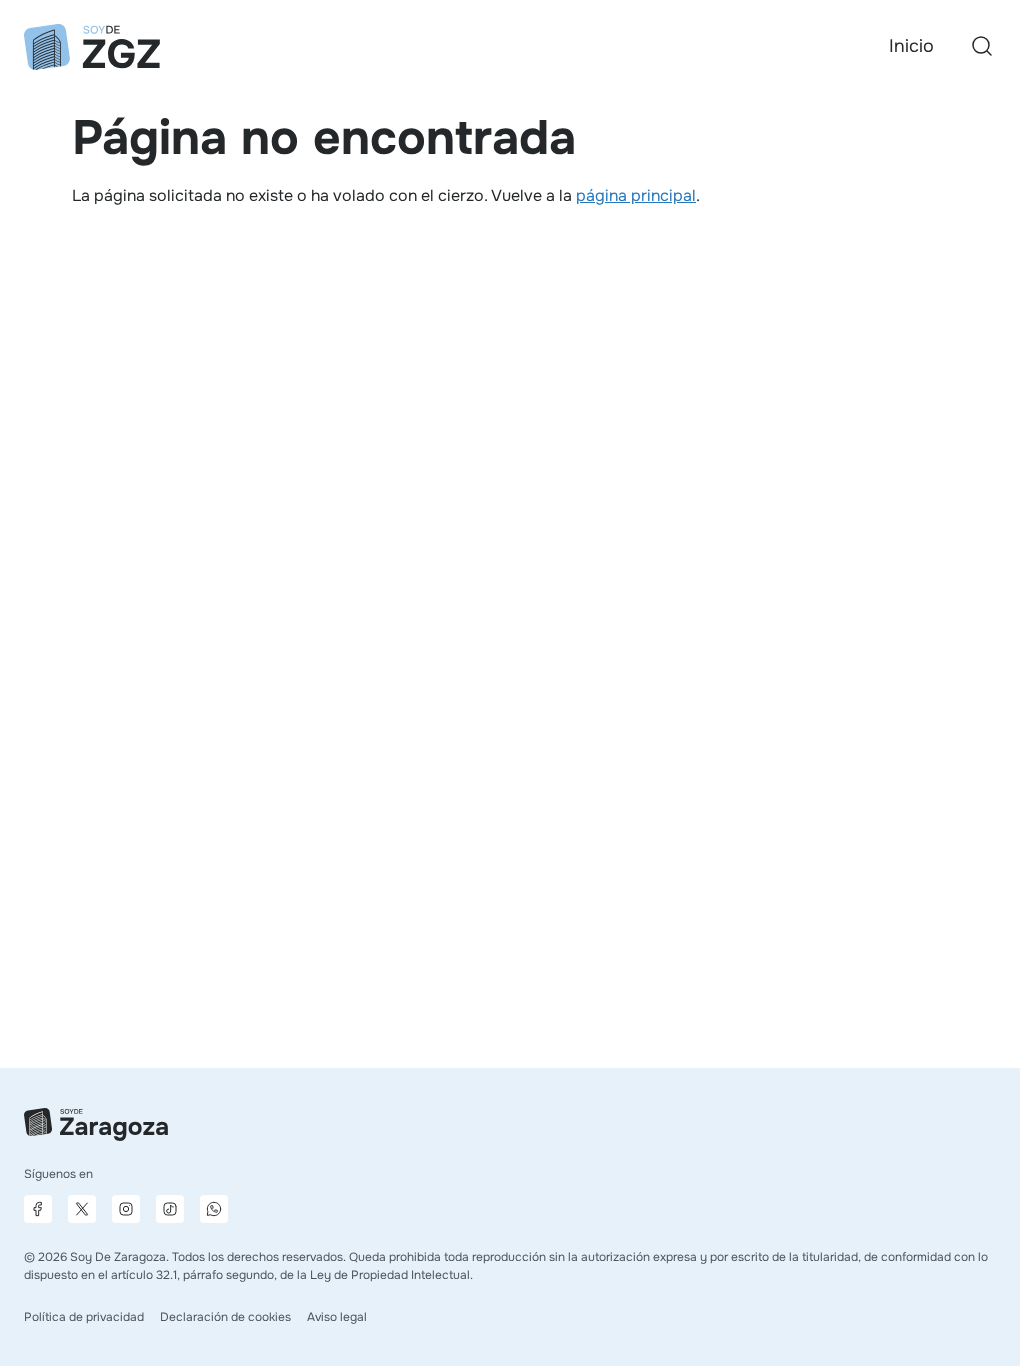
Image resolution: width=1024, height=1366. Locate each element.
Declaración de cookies (225, 1317)
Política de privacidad (84, 1317)
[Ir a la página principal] (92, 47)
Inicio (911, 46)
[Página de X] (82, 1209)
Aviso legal (337, 1317)
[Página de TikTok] (170, 1209)
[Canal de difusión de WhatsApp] (214, 1209)
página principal (636, 195)
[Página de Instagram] (126, 1209)
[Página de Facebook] (38, 1209)
